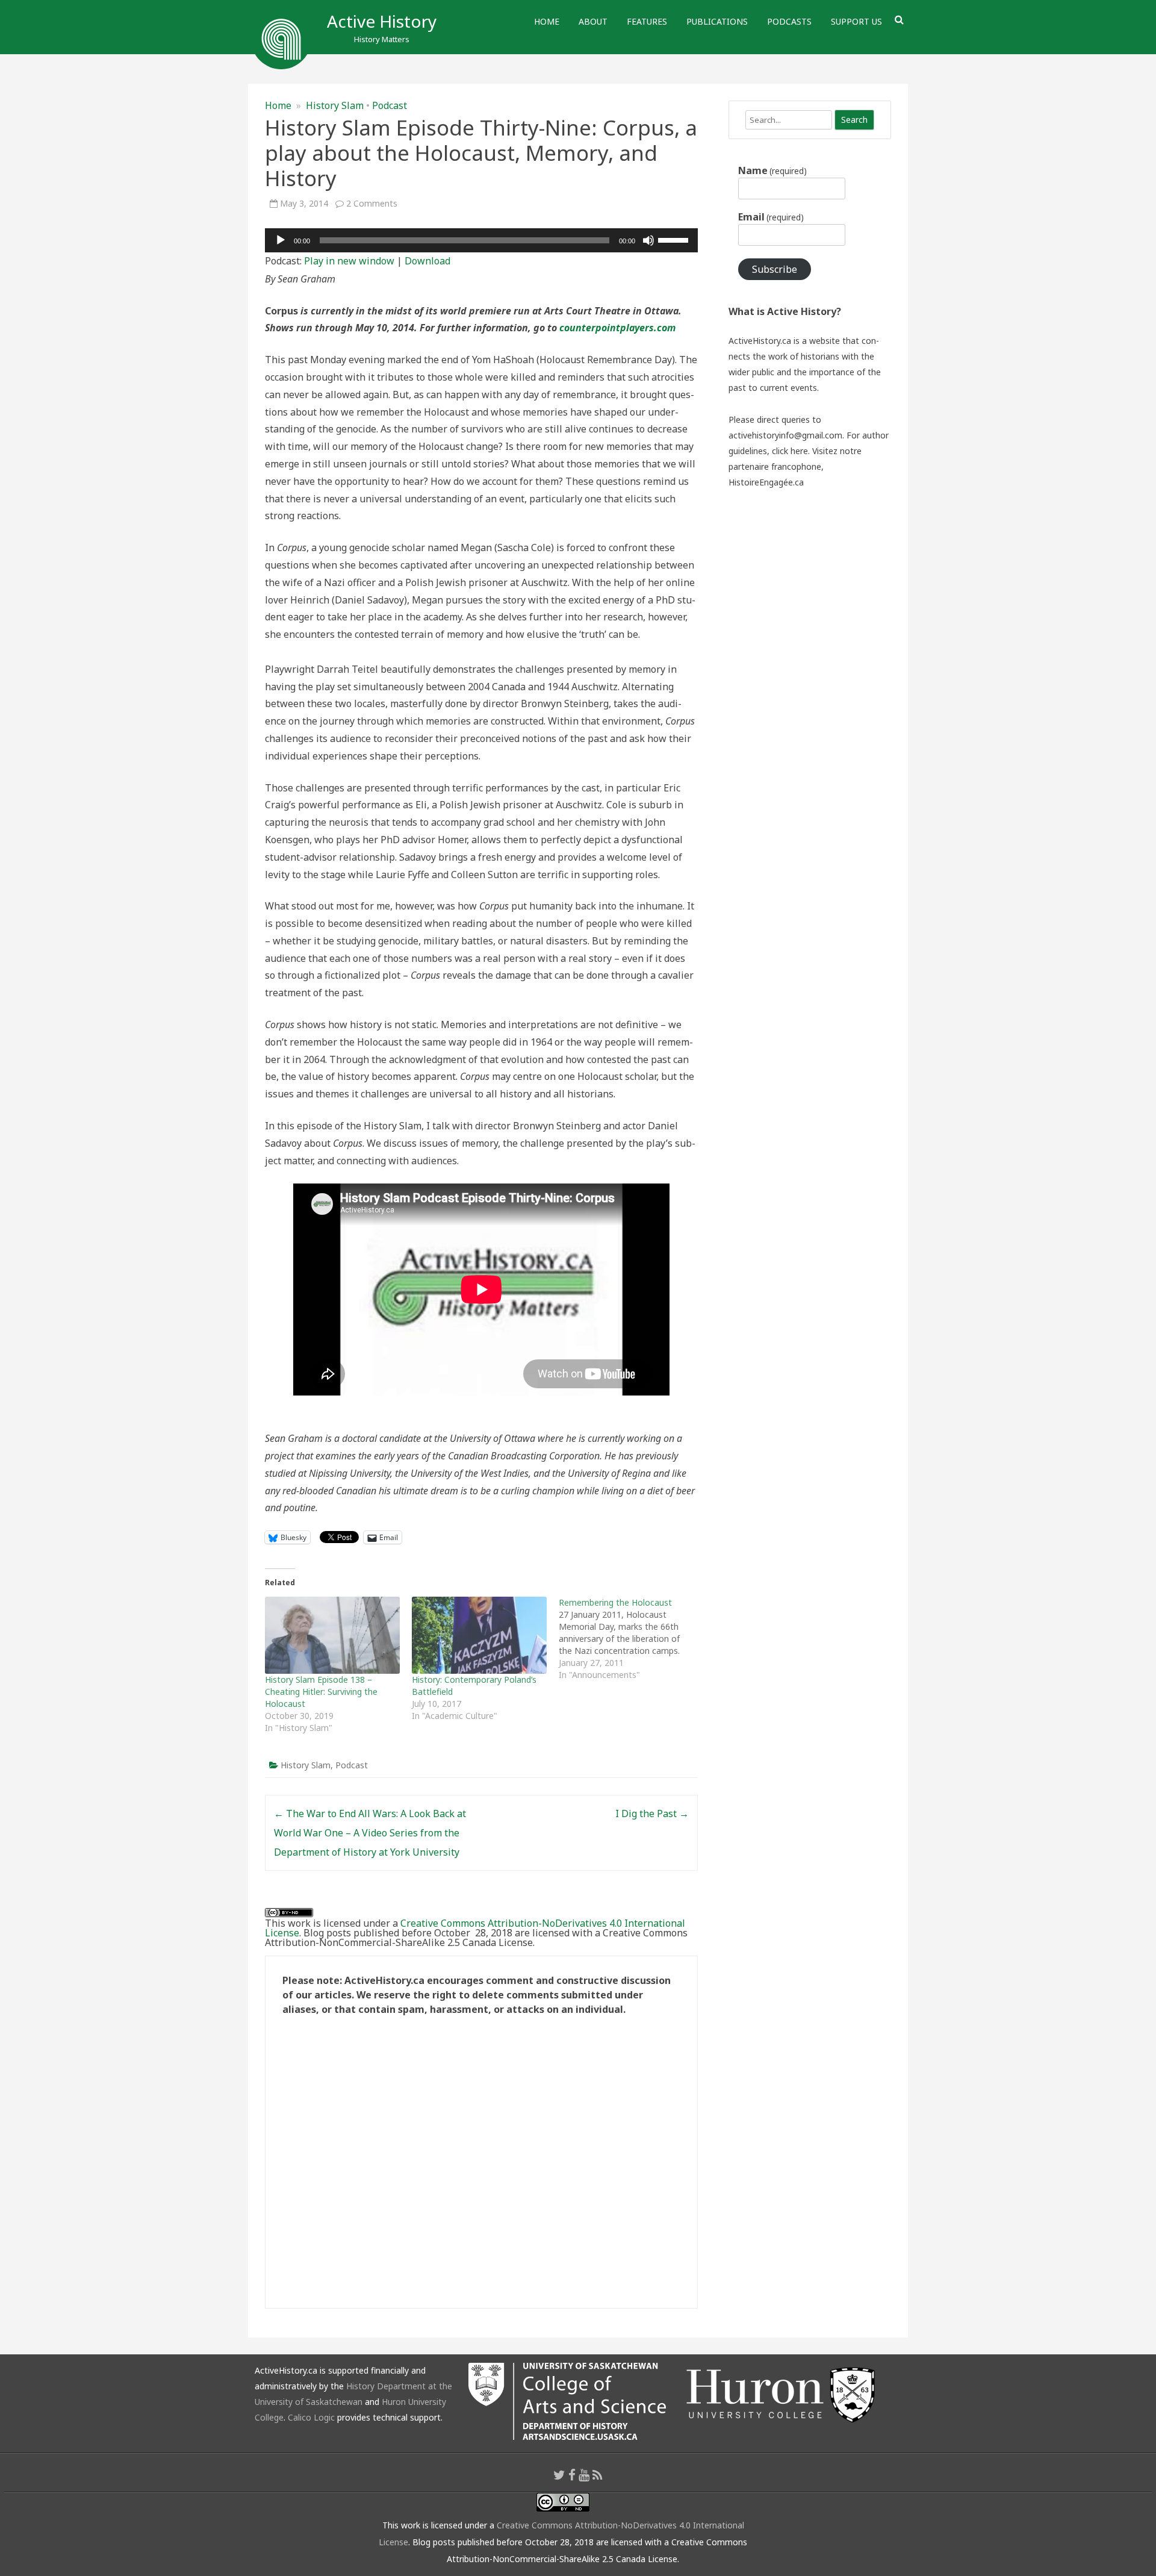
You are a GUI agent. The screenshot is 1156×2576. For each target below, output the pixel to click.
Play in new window (349, 261)
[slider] (675, 239)
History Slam (335, 105)
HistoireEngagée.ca (766, 482)
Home (547, 21)
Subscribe (775, 269)
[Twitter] (559, 2475)
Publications (717, 21)
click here (790, 451)
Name (772, 170)
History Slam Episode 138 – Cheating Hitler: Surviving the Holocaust (321, 1692)
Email (771, 217)
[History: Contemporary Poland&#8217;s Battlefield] (479, 1635)
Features (647, 21)
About (593, 21)
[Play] (281, 240)
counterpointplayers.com (617, 328)
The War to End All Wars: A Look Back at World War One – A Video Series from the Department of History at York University (370, 1833)
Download (427, 261)
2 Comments (372, 203)
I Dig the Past (652, 1813)
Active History (382, 21)
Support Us (856, 21)
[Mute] (648, 240)
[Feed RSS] (598, 2475)
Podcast (390, 105)
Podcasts (789, 21)
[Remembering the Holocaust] (632, 1639)
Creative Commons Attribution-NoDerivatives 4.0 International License (475, 1928)
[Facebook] (572, 2475)
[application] (481, 240)
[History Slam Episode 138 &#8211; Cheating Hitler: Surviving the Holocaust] (332, 1635)
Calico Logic (311, 2417)
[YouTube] (584, 2475)
